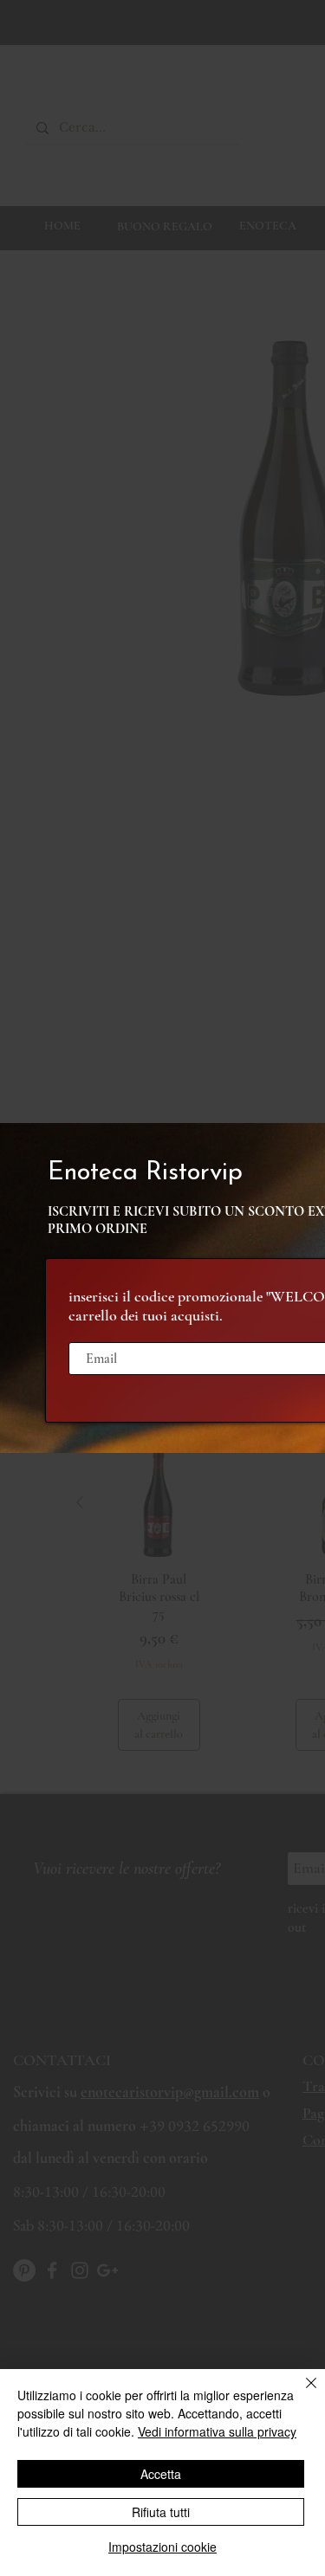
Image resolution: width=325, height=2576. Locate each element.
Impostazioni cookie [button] (162, 2547)
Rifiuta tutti (161, 2512)
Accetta (161, 2474)
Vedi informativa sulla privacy (217, 2431)
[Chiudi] (301, 2393)
